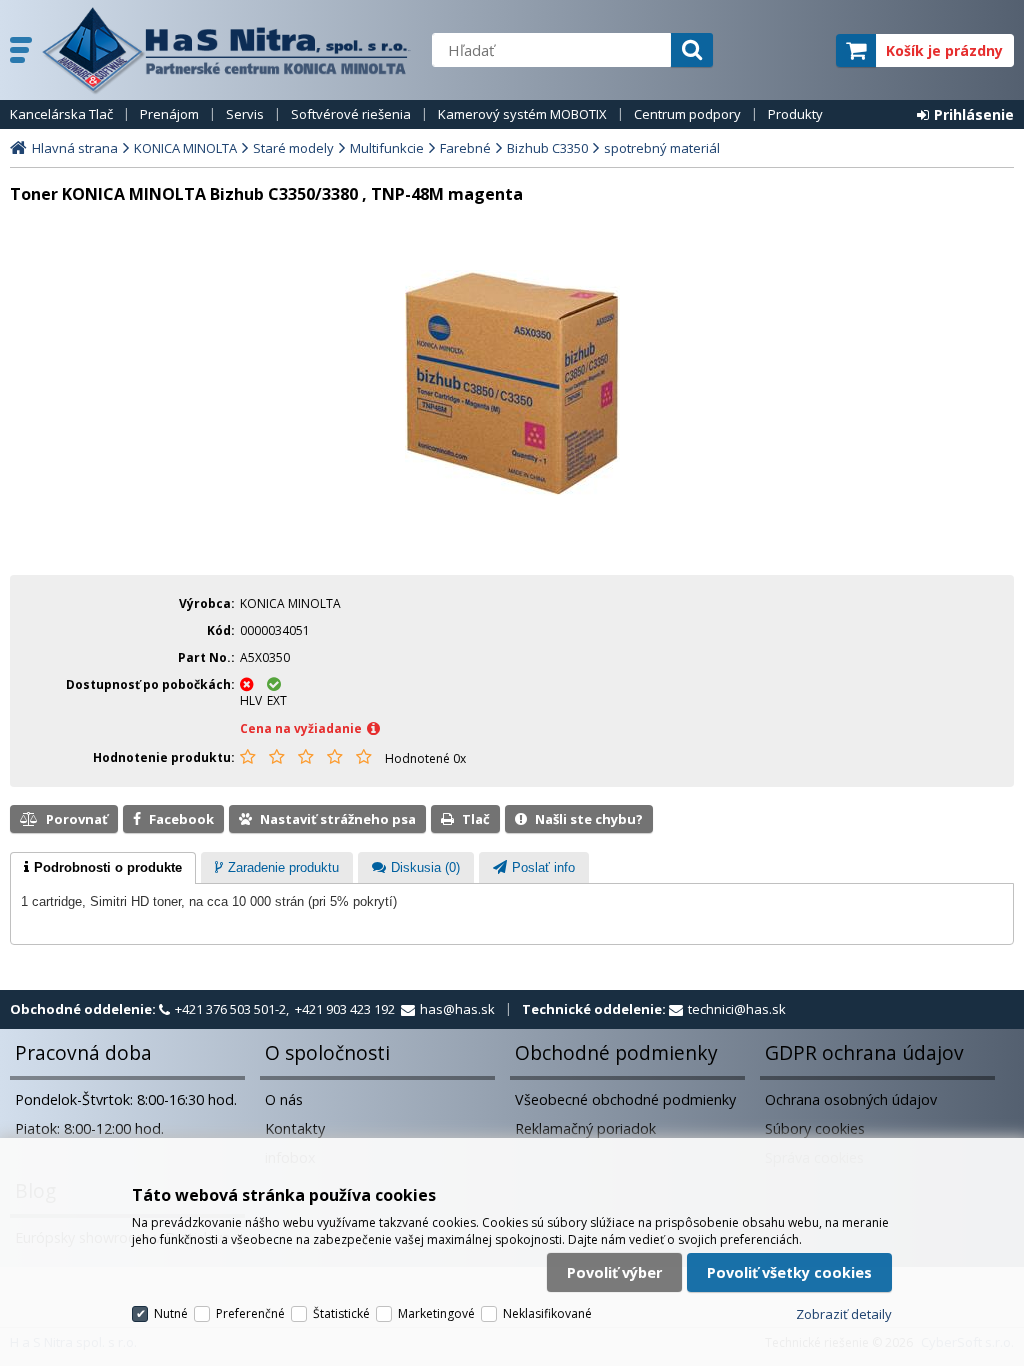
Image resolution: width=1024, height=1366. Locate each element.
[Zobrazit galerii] (512, 491)
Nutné (171, 1313)
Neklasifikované (547, 1313)
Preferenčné (250, 1313)
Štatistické (341, 1313)
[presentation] (103, 868)
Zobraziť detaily (844, 1314)
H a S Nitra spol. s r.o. (227, 50)
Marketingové (436, 1313)
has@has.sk (457, 1009)
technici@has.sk (737, 1009)
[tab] (103, 868)
